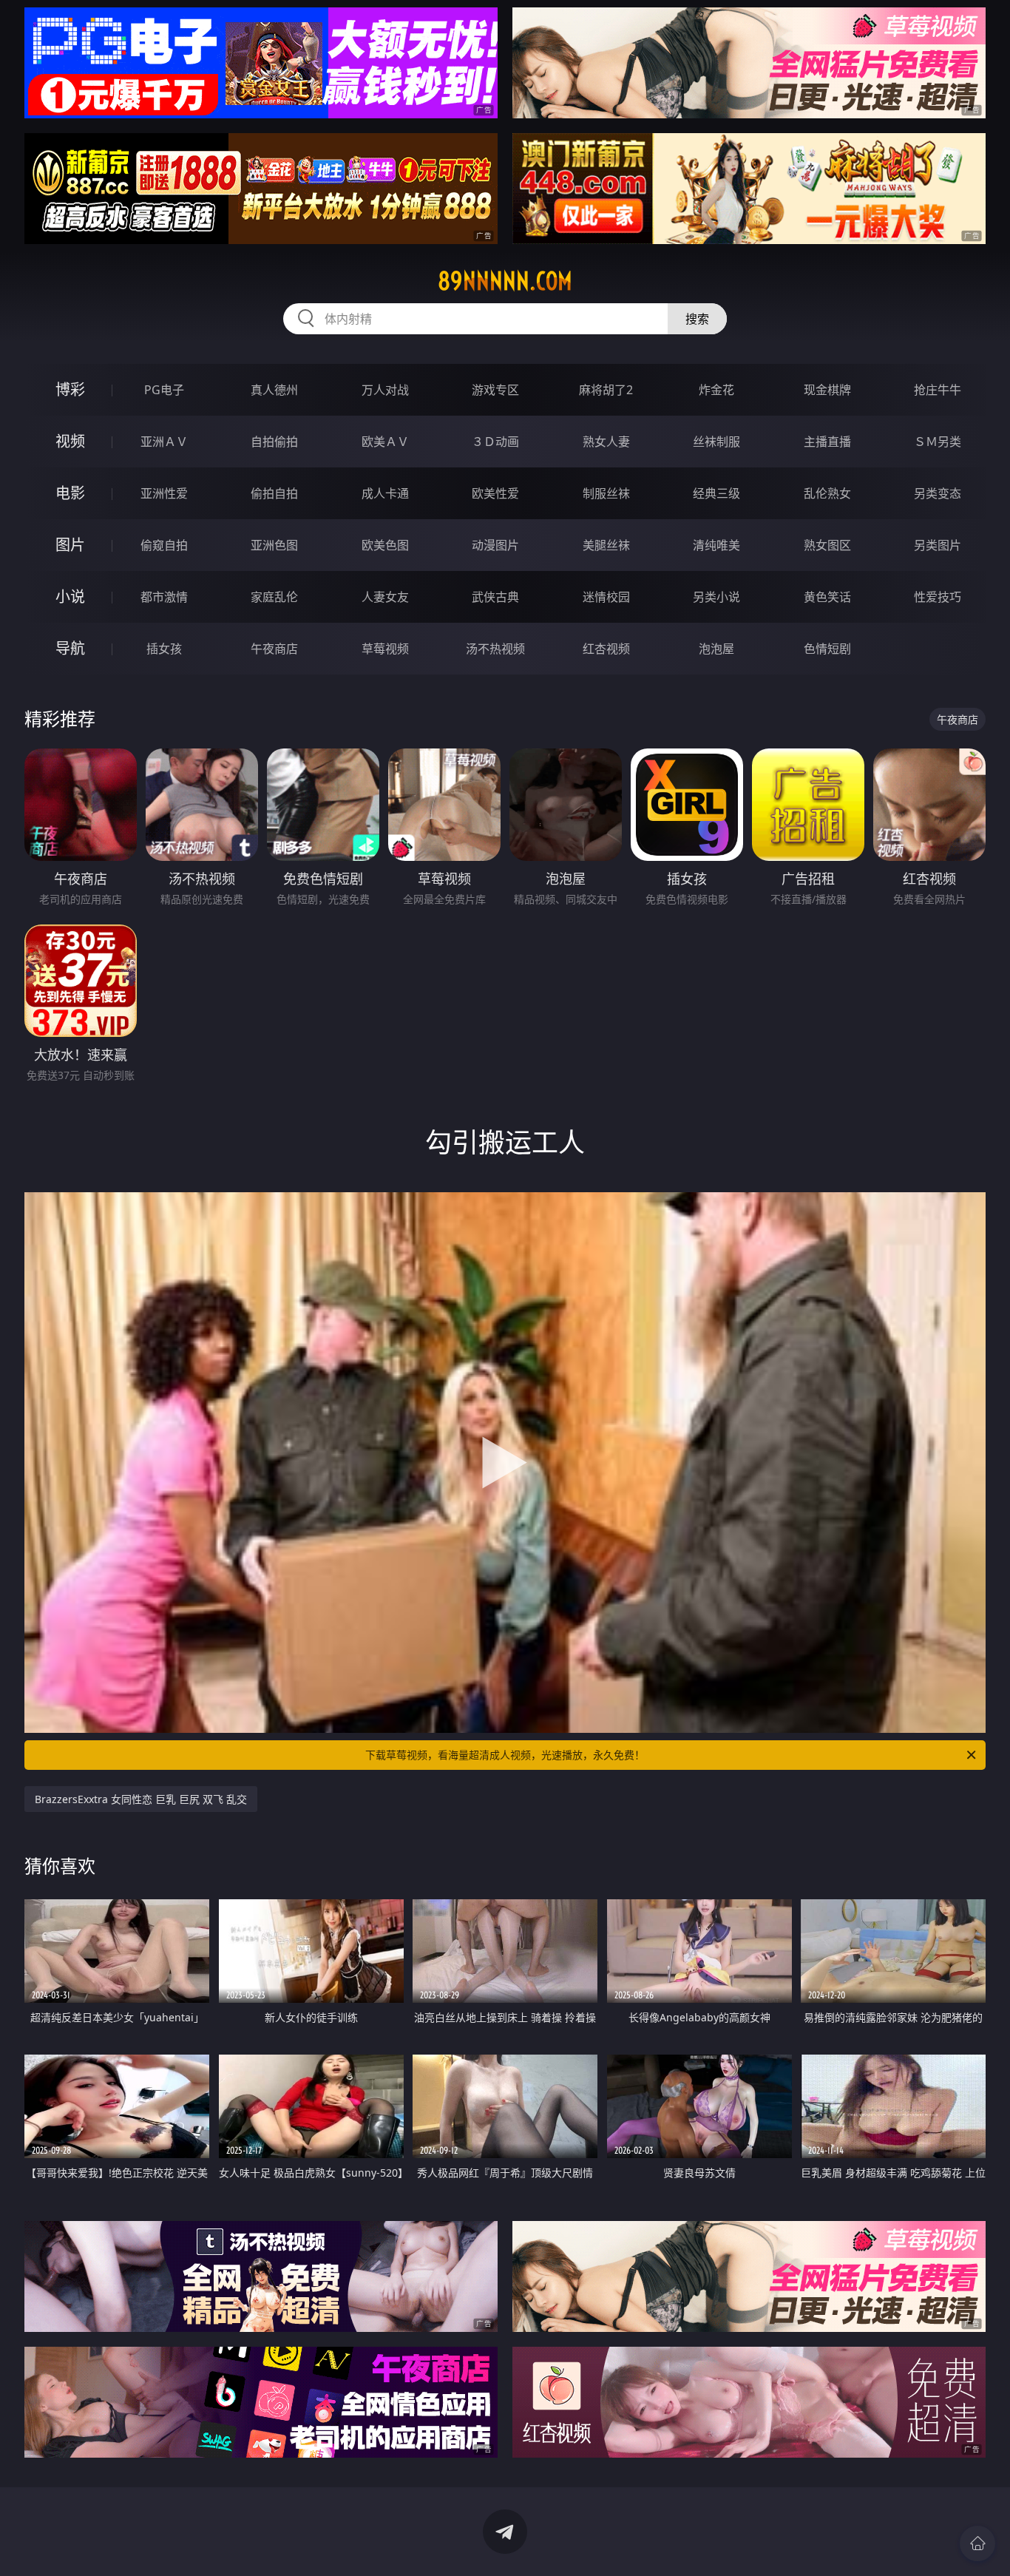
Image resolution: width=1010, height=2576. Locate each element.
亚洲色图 (274, 545)
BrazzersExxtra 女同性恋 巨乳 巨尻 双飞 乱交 (141, 1799)
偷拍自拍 (274, 493)
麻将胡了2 (606, 390)
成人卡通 (385, 493)
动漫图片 (495, 545)
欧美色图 (385, 545)
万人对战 (385, 390)
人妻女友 (385, 597)
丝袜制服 (716, 442)
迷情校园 (606, 597)
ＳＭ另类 (938, 442)
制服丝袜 (606, 493)
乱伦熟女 (827, 493)
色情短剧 (827, 649)
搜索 (697, 319)
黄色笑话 (827, 597)
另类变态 (938, 493)
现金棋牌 (827, 390)
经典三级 (716, 493)
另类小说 (716, 597)
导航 (70, 648)
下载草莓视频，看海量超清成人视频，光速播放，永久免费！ (505, 1755)
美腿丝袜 (606, 545)
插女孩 (164, 649)
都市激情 (164, 597)
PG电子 (164, 390)
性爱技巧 (938, 597)
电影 (70, 493)
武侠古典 (495, 597)
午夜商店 (274, 649)
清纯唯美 (716, 545)
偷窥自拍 (164, 545)
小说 (70, 596)
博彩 (70, 389)
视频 (70, 441)
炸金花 (716, 390)
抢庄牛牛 (938, 390)
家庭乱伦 (274, 597)
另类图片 (938, 545)
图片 (70, 545)
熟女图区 (827, 545)
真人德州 (274, 390)
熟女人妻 (606, 442)
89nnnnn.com (505, 281)
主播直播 (827, 442)
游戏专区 (495, 390)
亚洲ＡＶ (164, 442)
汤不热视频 (495, 649)
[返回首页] (977, 2543)
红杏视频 (606, 649)
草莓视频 (385, 649)
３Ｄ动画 (495, 442)
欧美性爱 (495, 493)
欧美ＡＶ (385, 442)
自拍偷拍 (274, 442)
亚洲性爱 (164, 493)
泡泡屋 (716, 649)
